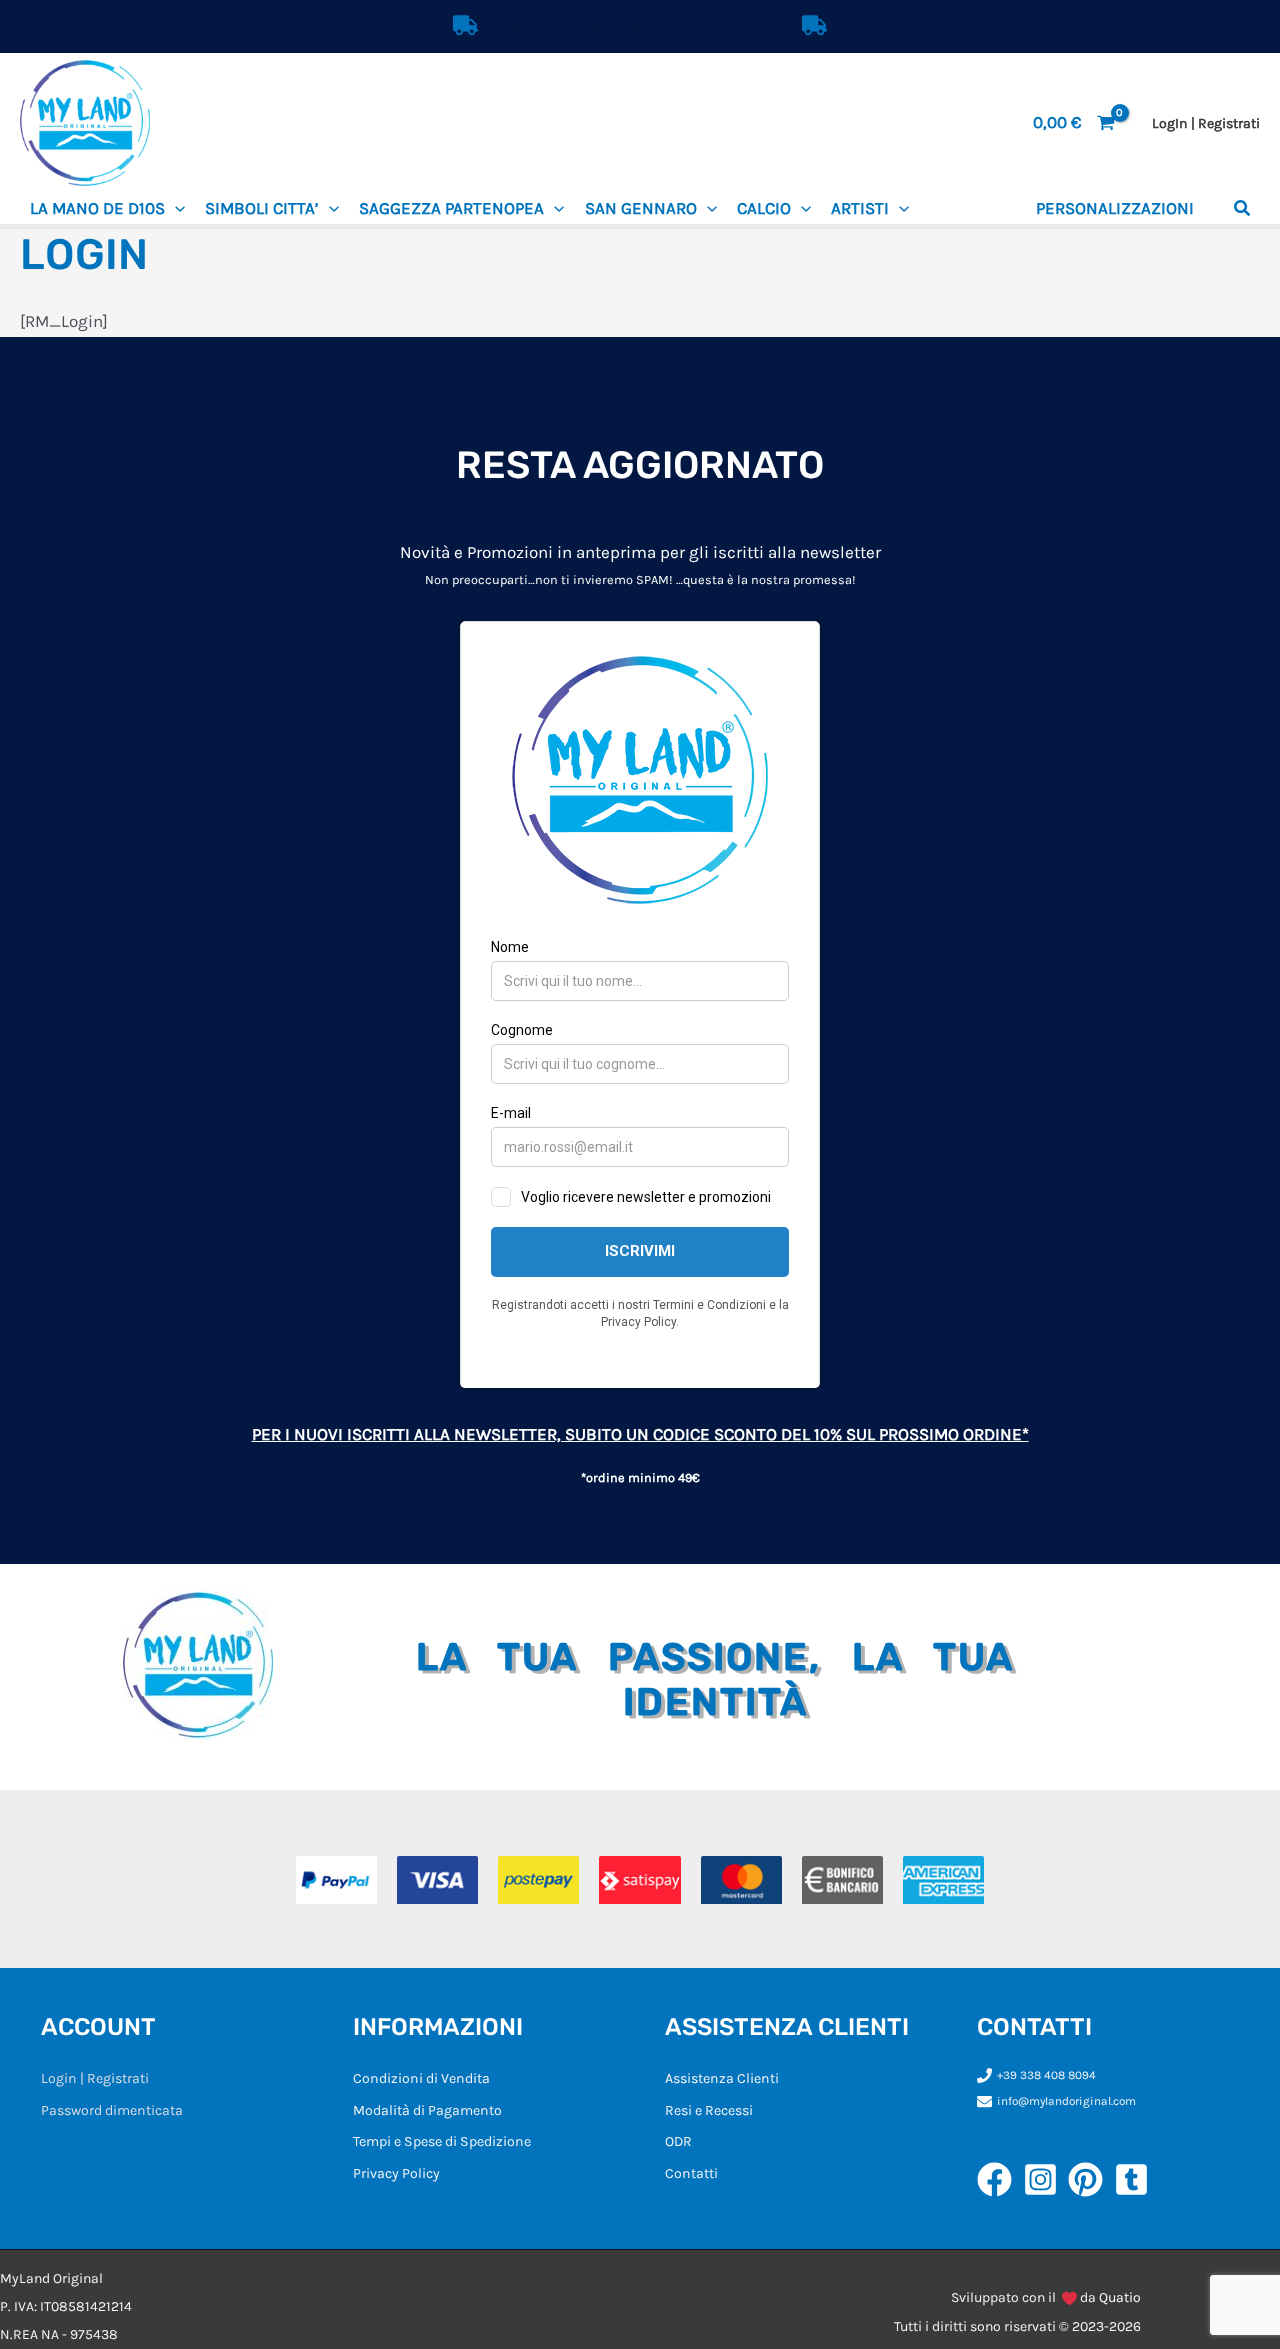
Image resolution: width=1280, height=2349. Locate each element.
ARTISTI (860, 208)
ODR (678, 2141)
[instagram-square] (1046, 2179)
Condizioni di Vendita (421, 2078)
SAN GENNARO (641, 208)
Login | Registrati (95, 2078)
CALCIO (764, 208)
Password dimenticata (112, 2110)
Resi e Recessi (709, 2110)
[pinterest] (1091, 2179)
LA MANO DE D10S (97, 208)
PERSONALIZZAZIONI (1115, 208)
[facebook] (1000, 2179)
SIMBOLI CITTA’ (262, 208)
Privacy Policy (396, 2173)
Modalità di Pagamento (427, 2110)
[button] (175, 208)
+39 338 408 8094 (1046, 2075)
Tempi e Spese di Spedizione (442, 2141)
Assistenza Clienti (722, 2078)
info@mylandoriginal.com (1066, 2101)
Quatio (1120, 2297)
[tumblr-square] (1137, 2179)
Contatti (691, 2173)
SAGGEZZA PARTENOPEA (451, 208)
